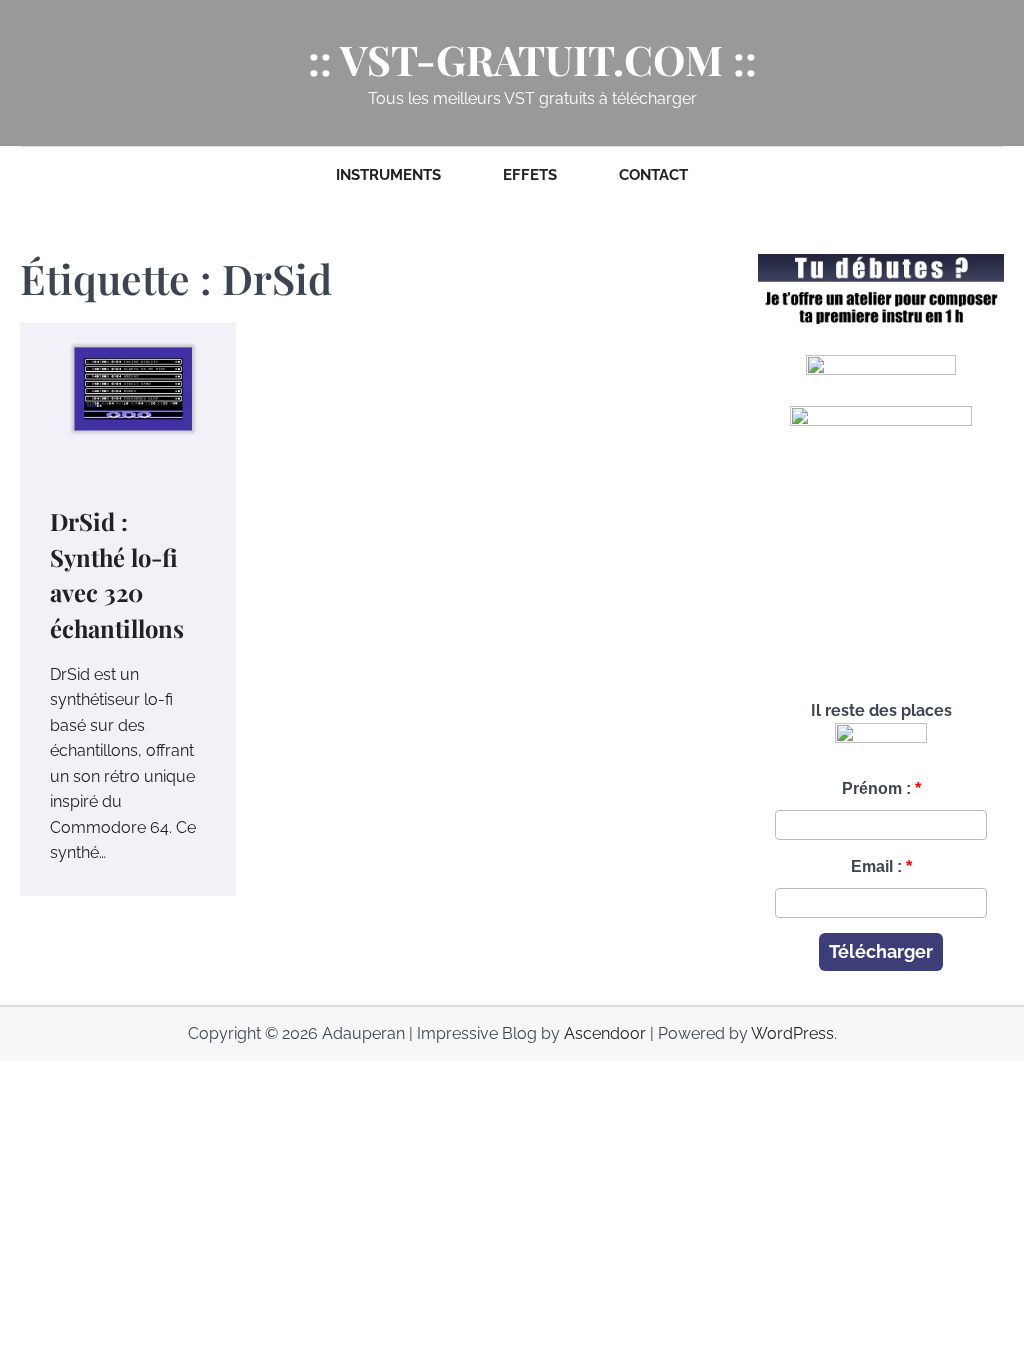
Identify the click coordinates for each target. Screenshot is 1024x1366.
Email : (876, 866)
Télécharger (881, 951)
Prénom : (876, 788)
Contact (653, 175)
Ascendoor (605, 1033)
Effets (530, 175)
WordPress (792, 1033)
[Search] (35, 73)
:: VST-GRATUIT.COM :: (532, 59)
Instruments (388, 175)
